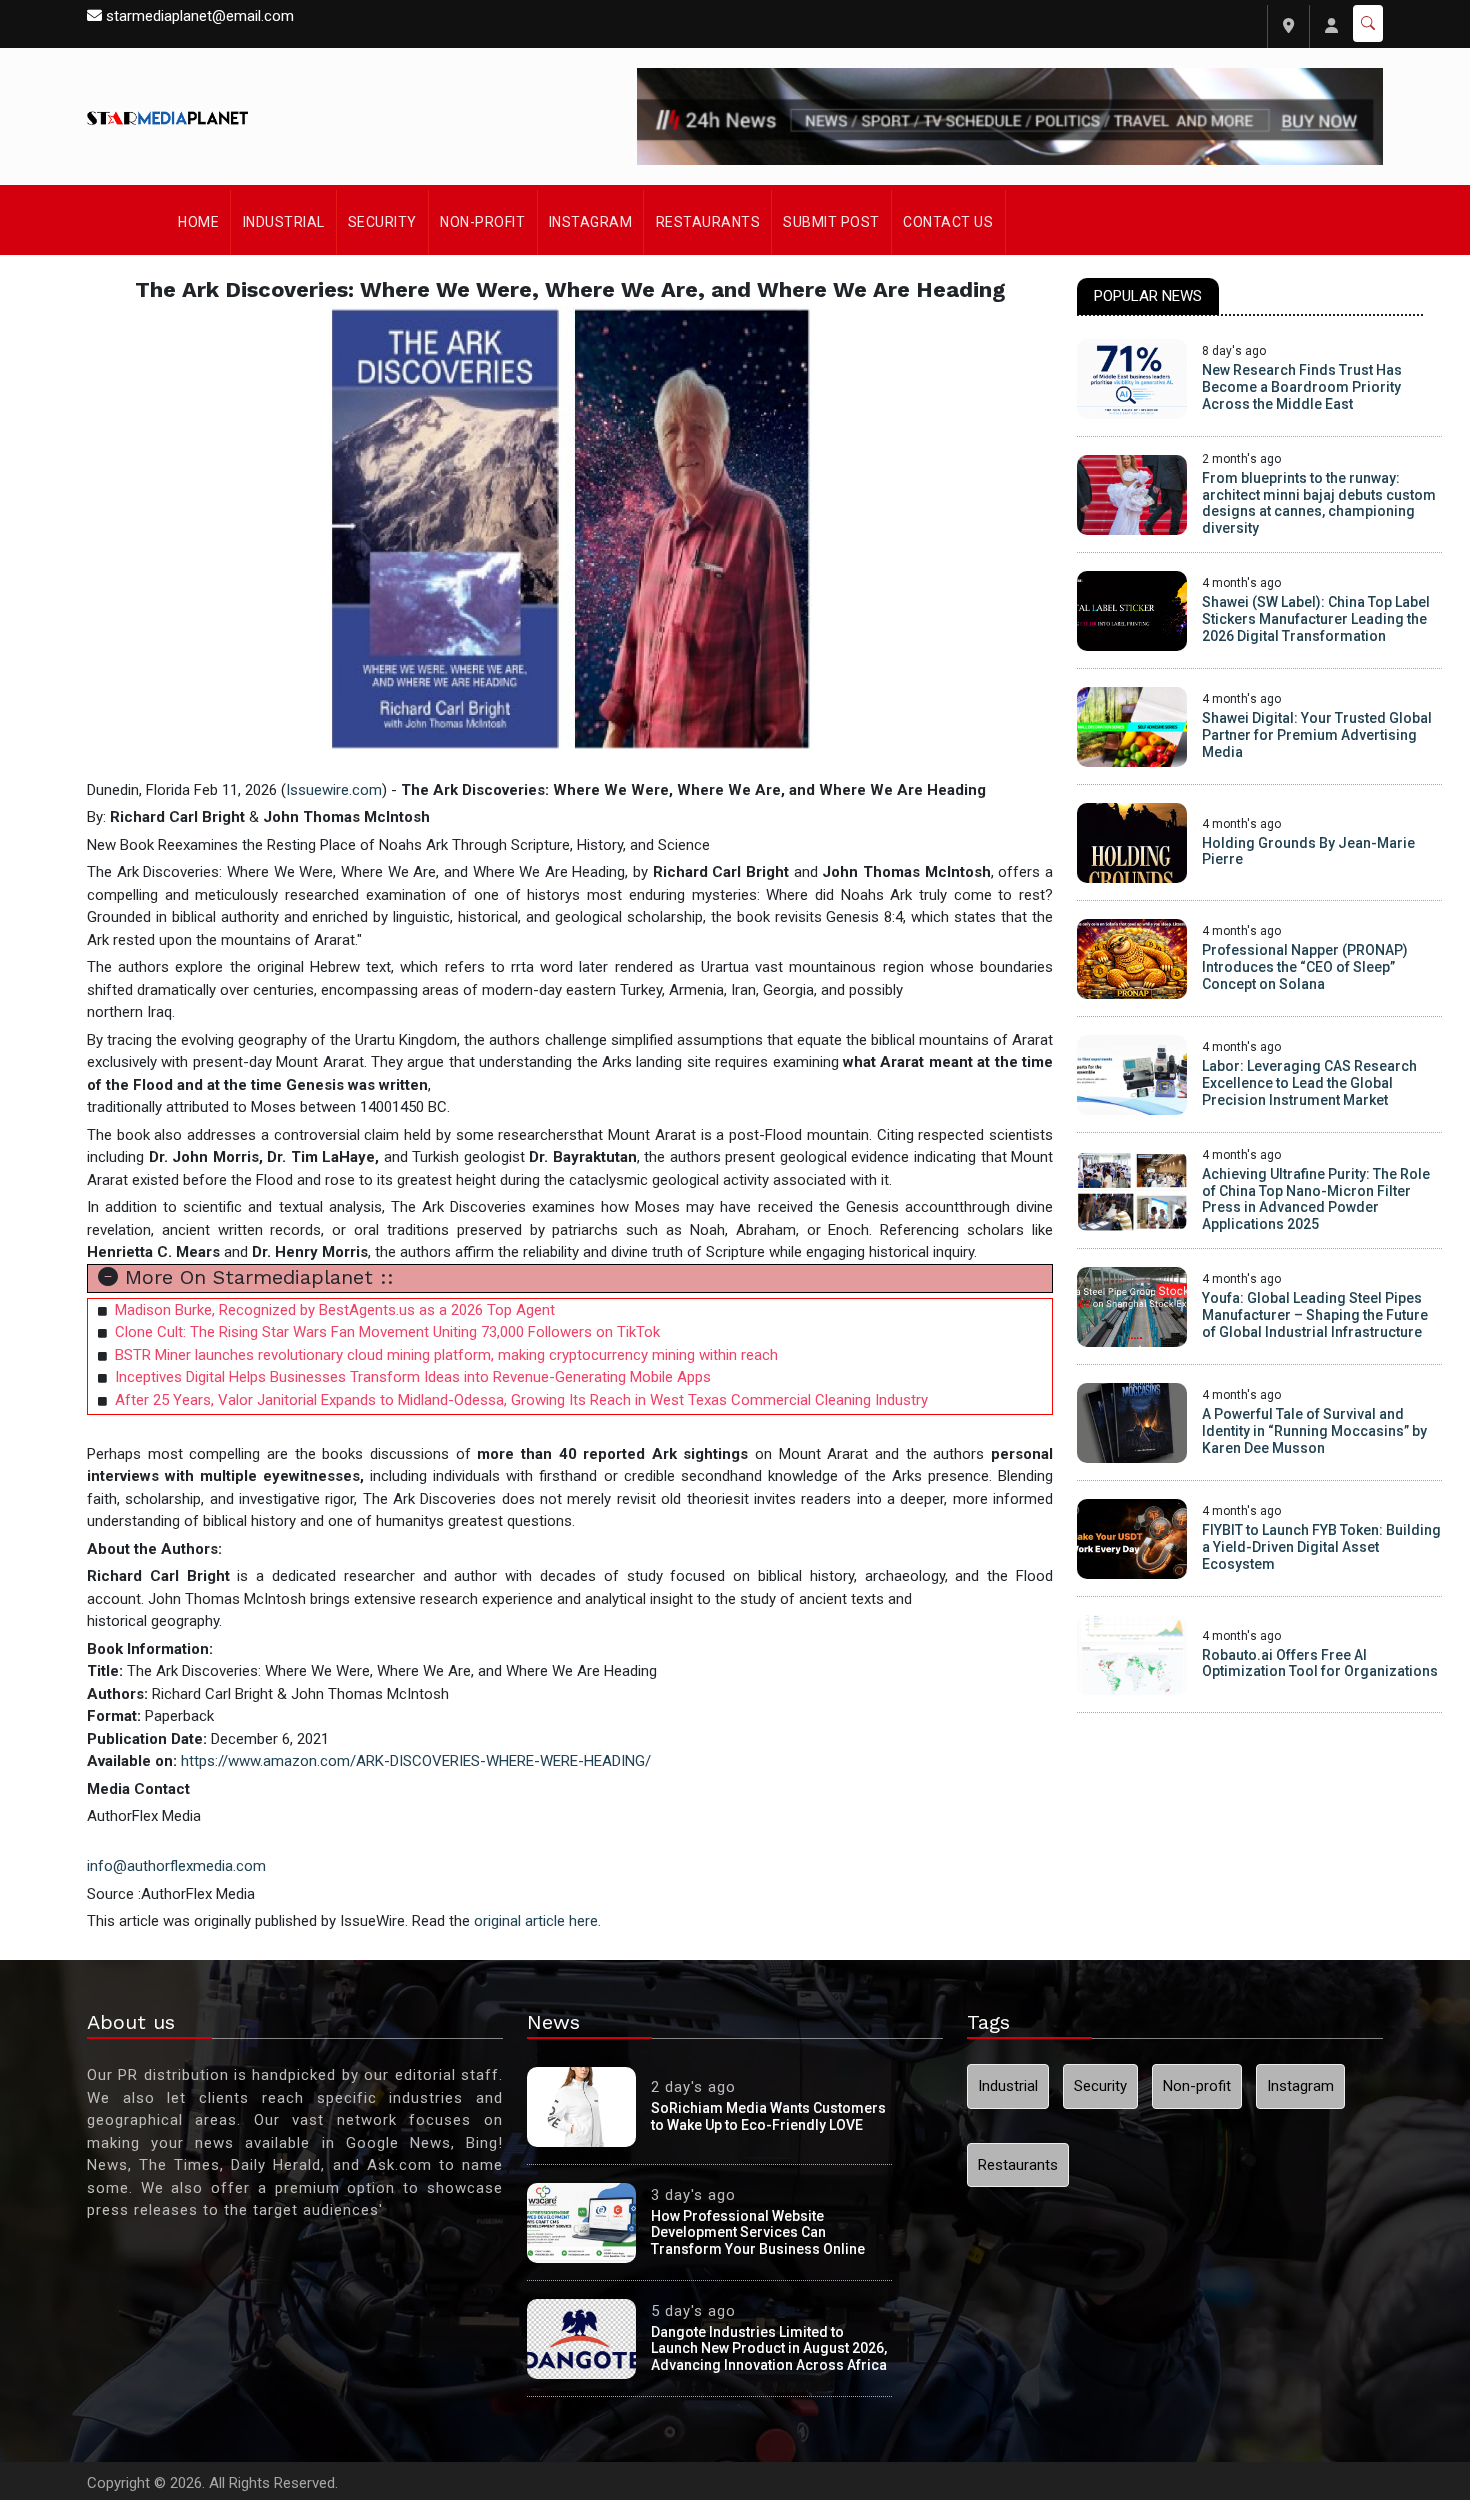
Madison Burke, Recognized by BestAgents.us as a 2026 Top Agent (335, 1310)
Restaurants (708, 222)
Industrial (284, 222)
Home (198, 222)
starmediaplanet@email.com (200, 16)
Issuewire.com (334, 790)
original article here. (537, 1921)
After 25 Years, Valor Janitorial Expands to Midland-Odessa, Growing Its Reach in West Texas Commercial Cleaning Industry (521, 1400)
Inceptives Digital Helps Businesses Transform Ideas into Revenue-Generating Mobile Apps (413, 1377)
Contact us (948, 222)
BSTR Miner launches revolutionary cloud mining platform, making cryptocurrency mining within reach (446, 1355)
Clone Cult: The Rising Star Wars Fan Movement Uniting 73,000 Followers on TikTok (387, 1332)
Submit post (831, 222)
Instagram (591, 222)
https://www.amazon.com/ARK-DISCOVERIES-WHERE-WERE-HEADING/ (418, 1761)
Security (382, 222)
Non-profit (482, 222)
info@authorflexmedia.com (176, 1866)
